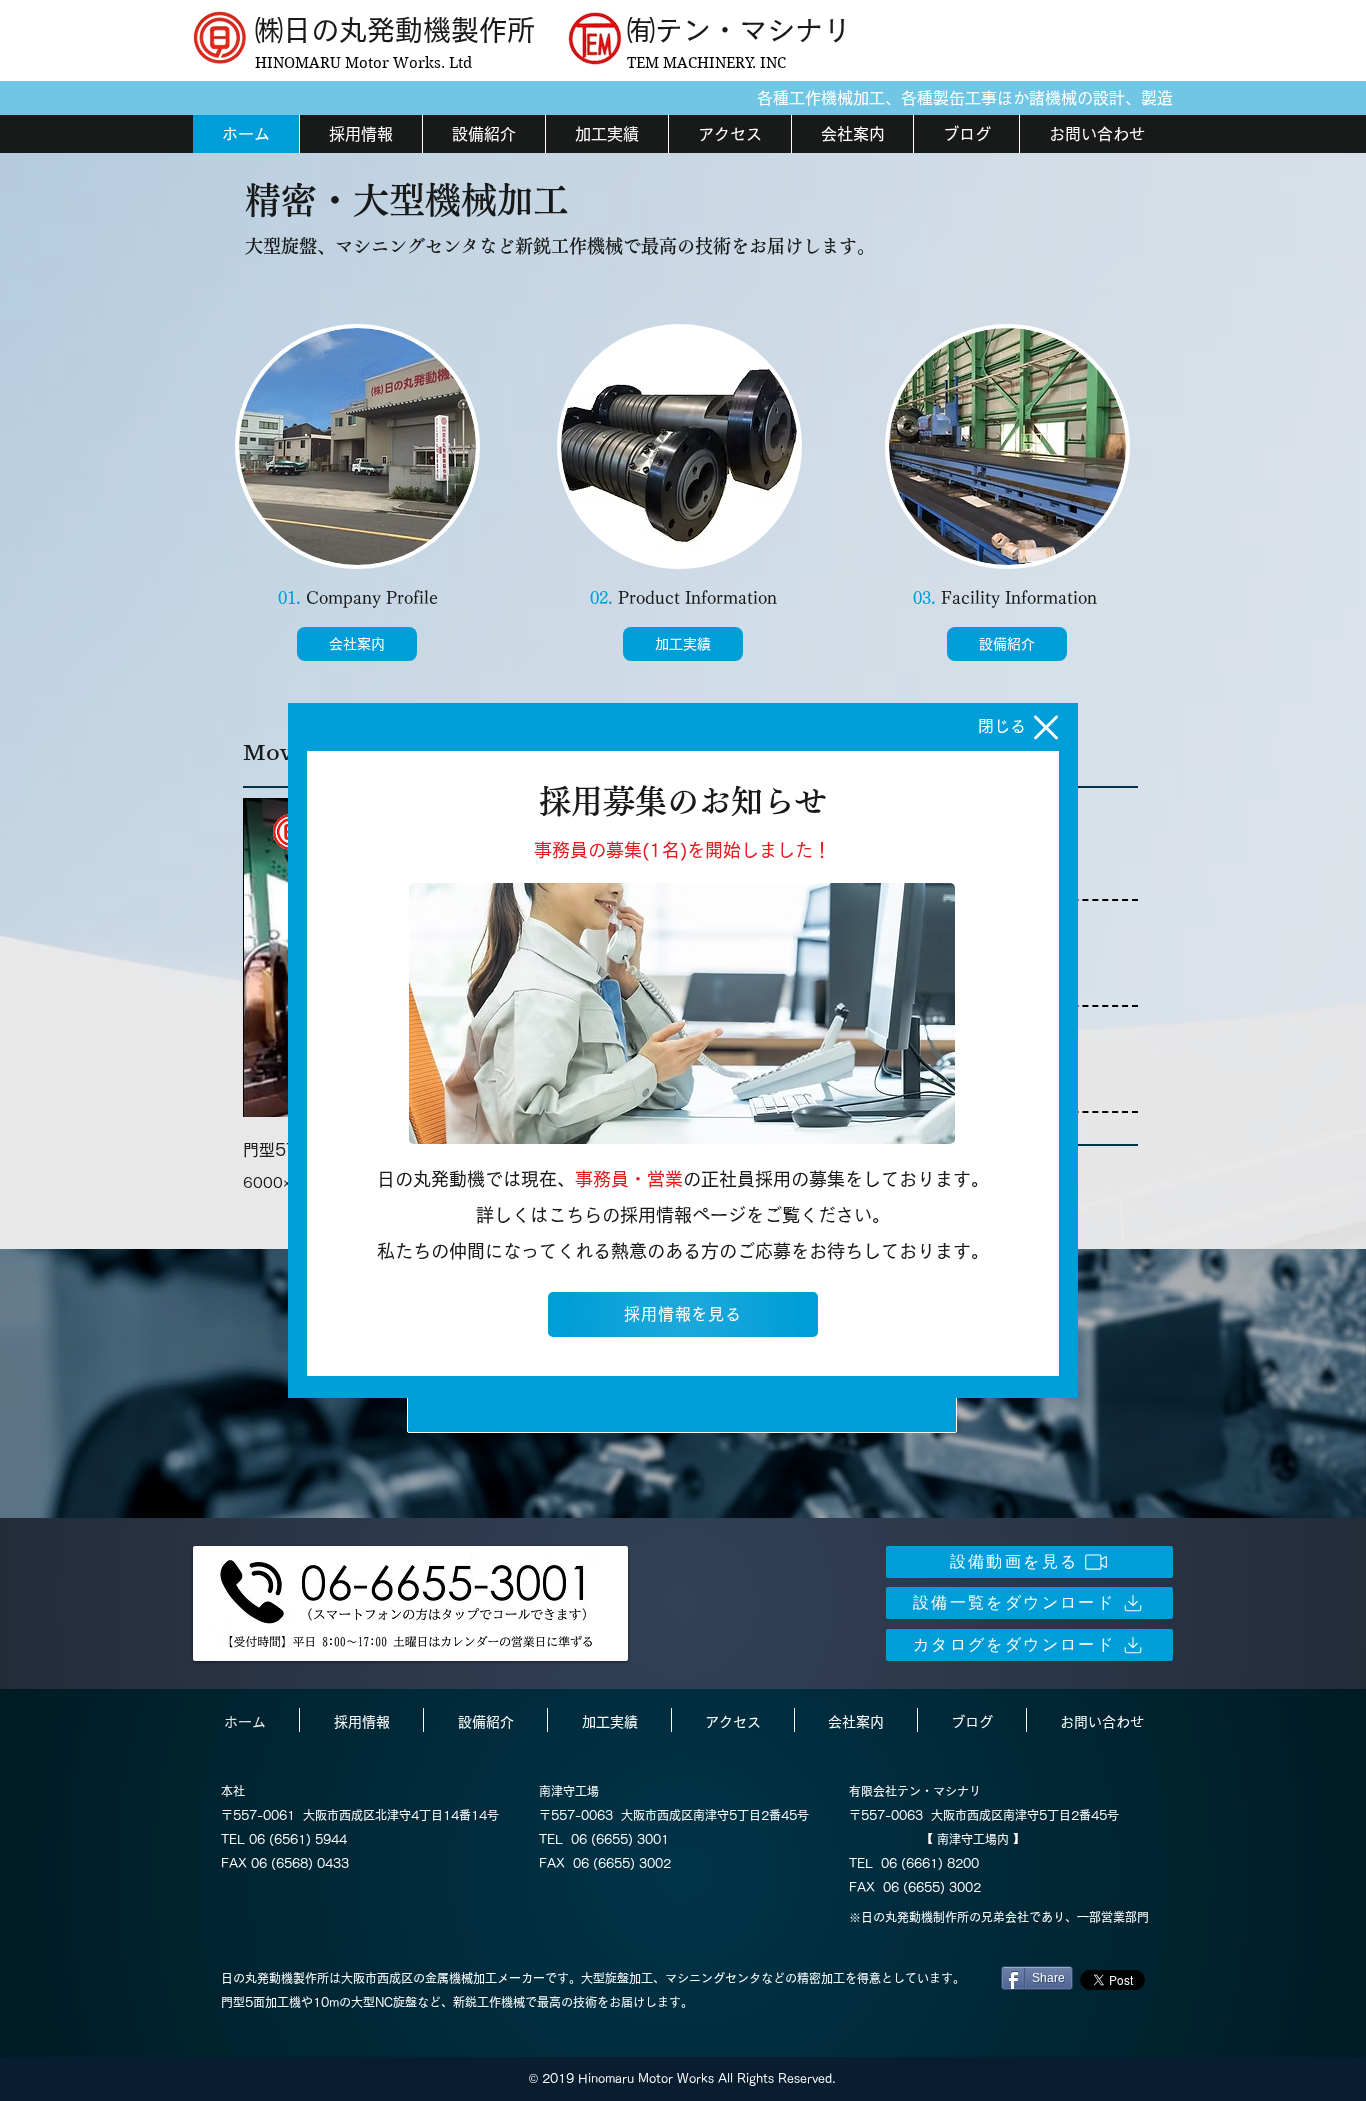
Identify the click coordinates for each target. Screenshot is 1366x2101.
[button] (1046, 727)
